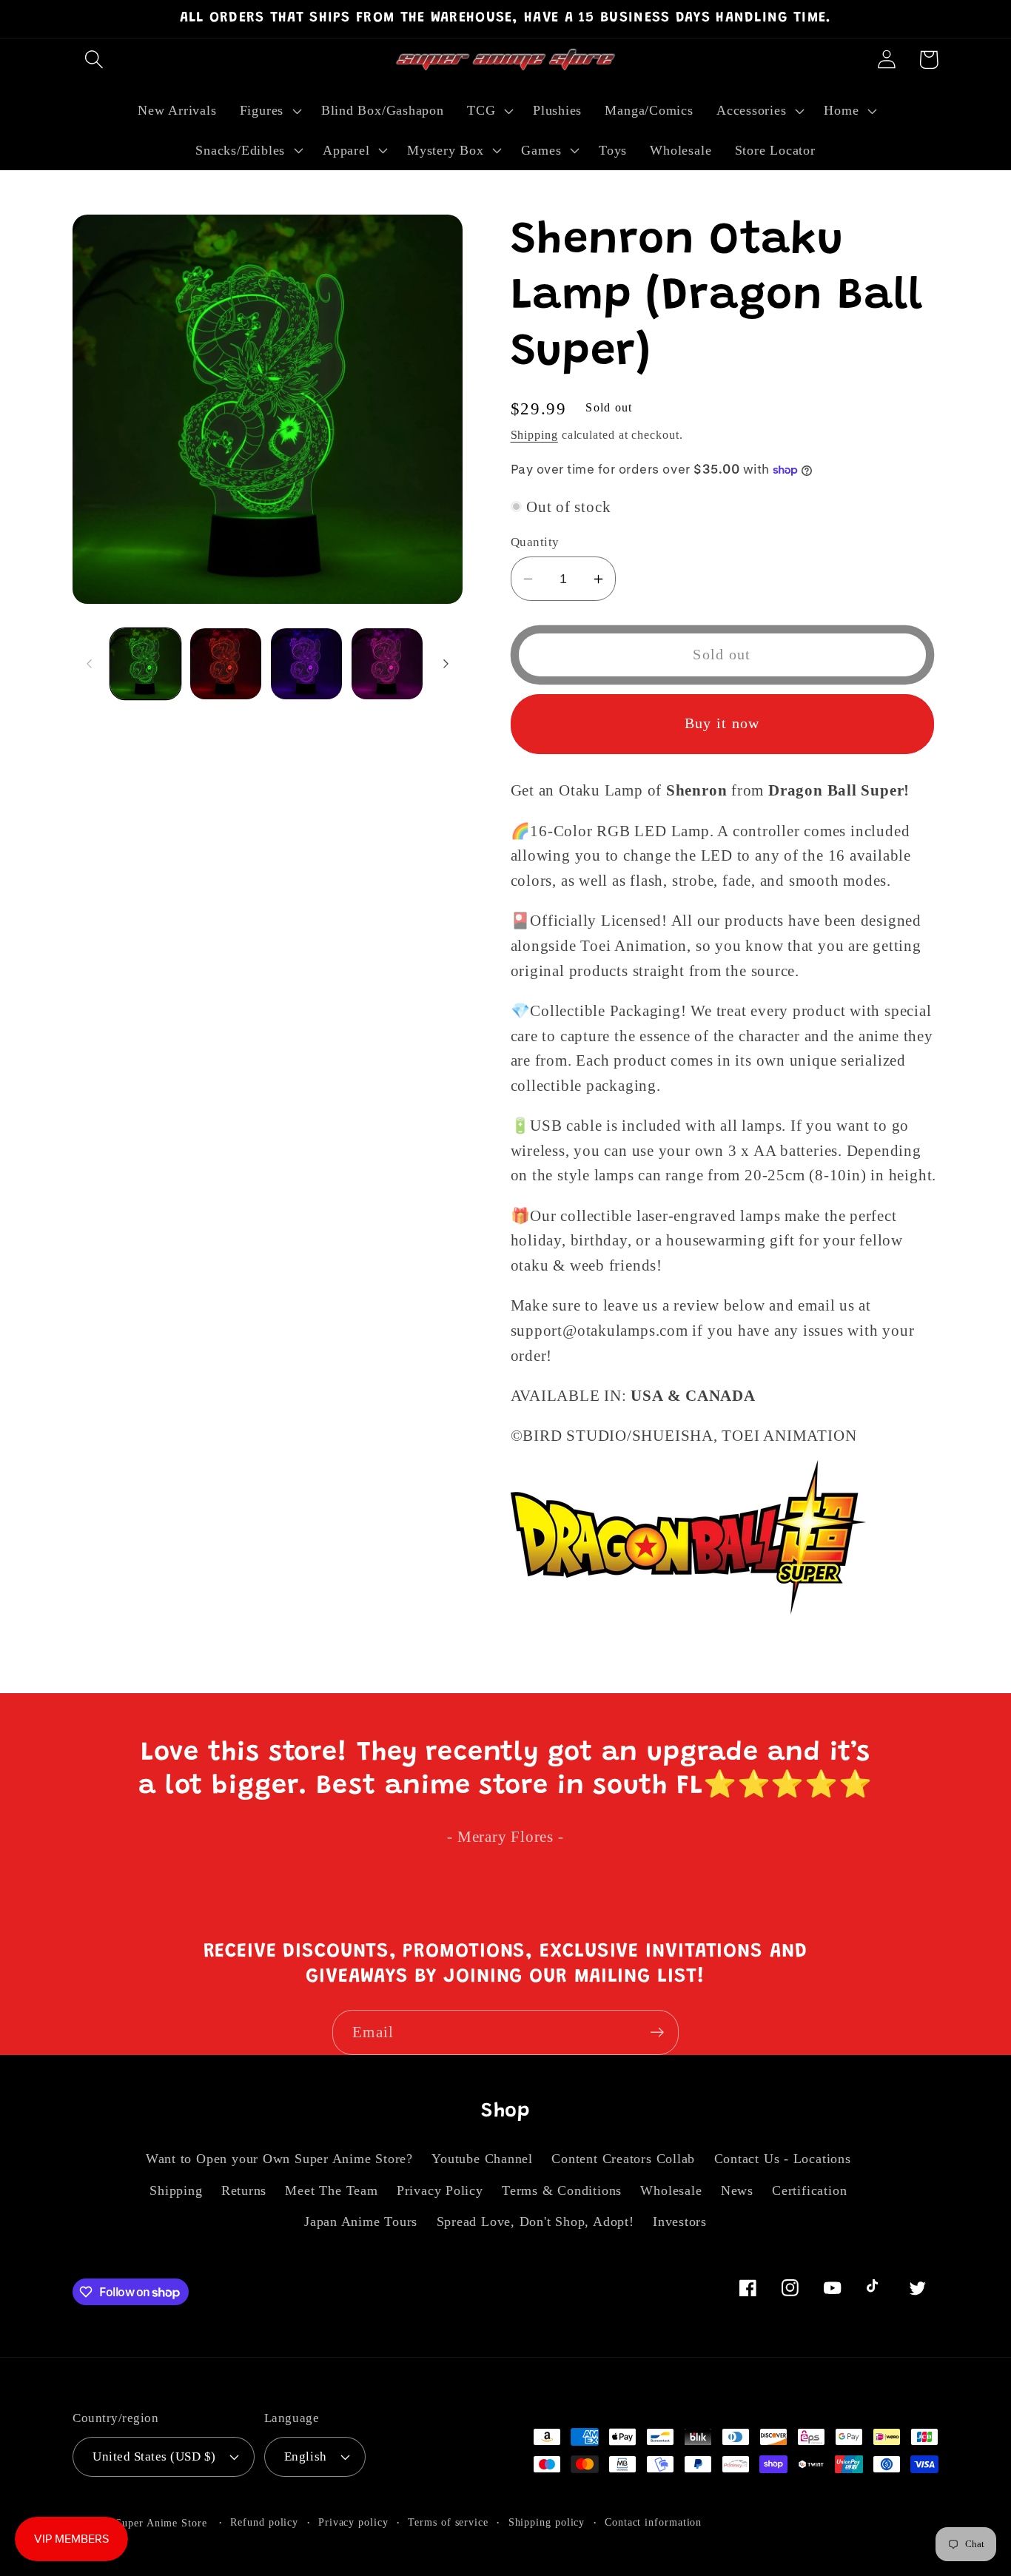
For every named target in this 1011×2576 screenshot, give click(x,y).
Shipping (534, 435)
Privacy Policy (440, 2190)
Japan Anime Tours (361, 2222)
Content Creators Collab (623, 2159)
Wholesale (671, 2190)
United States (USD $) (154, 2456)
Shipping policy (547, 2522)
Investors (680, 2222)
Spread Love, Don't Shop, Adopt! (535, 2222)
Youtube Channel (482, 2159)
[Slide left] (89, 664)
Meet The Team (331, 2190)
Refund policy (264, 2522)
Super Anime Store (161, 2523)
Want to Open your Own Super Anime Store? (279, 2159)
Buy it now (722, 723)
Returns (244, 2190)
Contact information (653, 2522)
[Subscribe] (657, 2032)
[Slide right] (446, 664)
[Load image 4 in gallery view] (387, 664)
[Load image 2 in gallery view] (226, 664)
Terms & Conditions (562, 2190)
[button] (94, 60)
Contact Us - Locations (783, 2159)
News (737, 2190)
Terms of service (448, 2522)
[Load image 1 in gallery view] (146, 664)
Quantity (535, 542)
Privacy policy (353, 2522)
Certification (809, 2190)
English (306, 2456)
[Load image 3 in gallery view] (306, 664)
